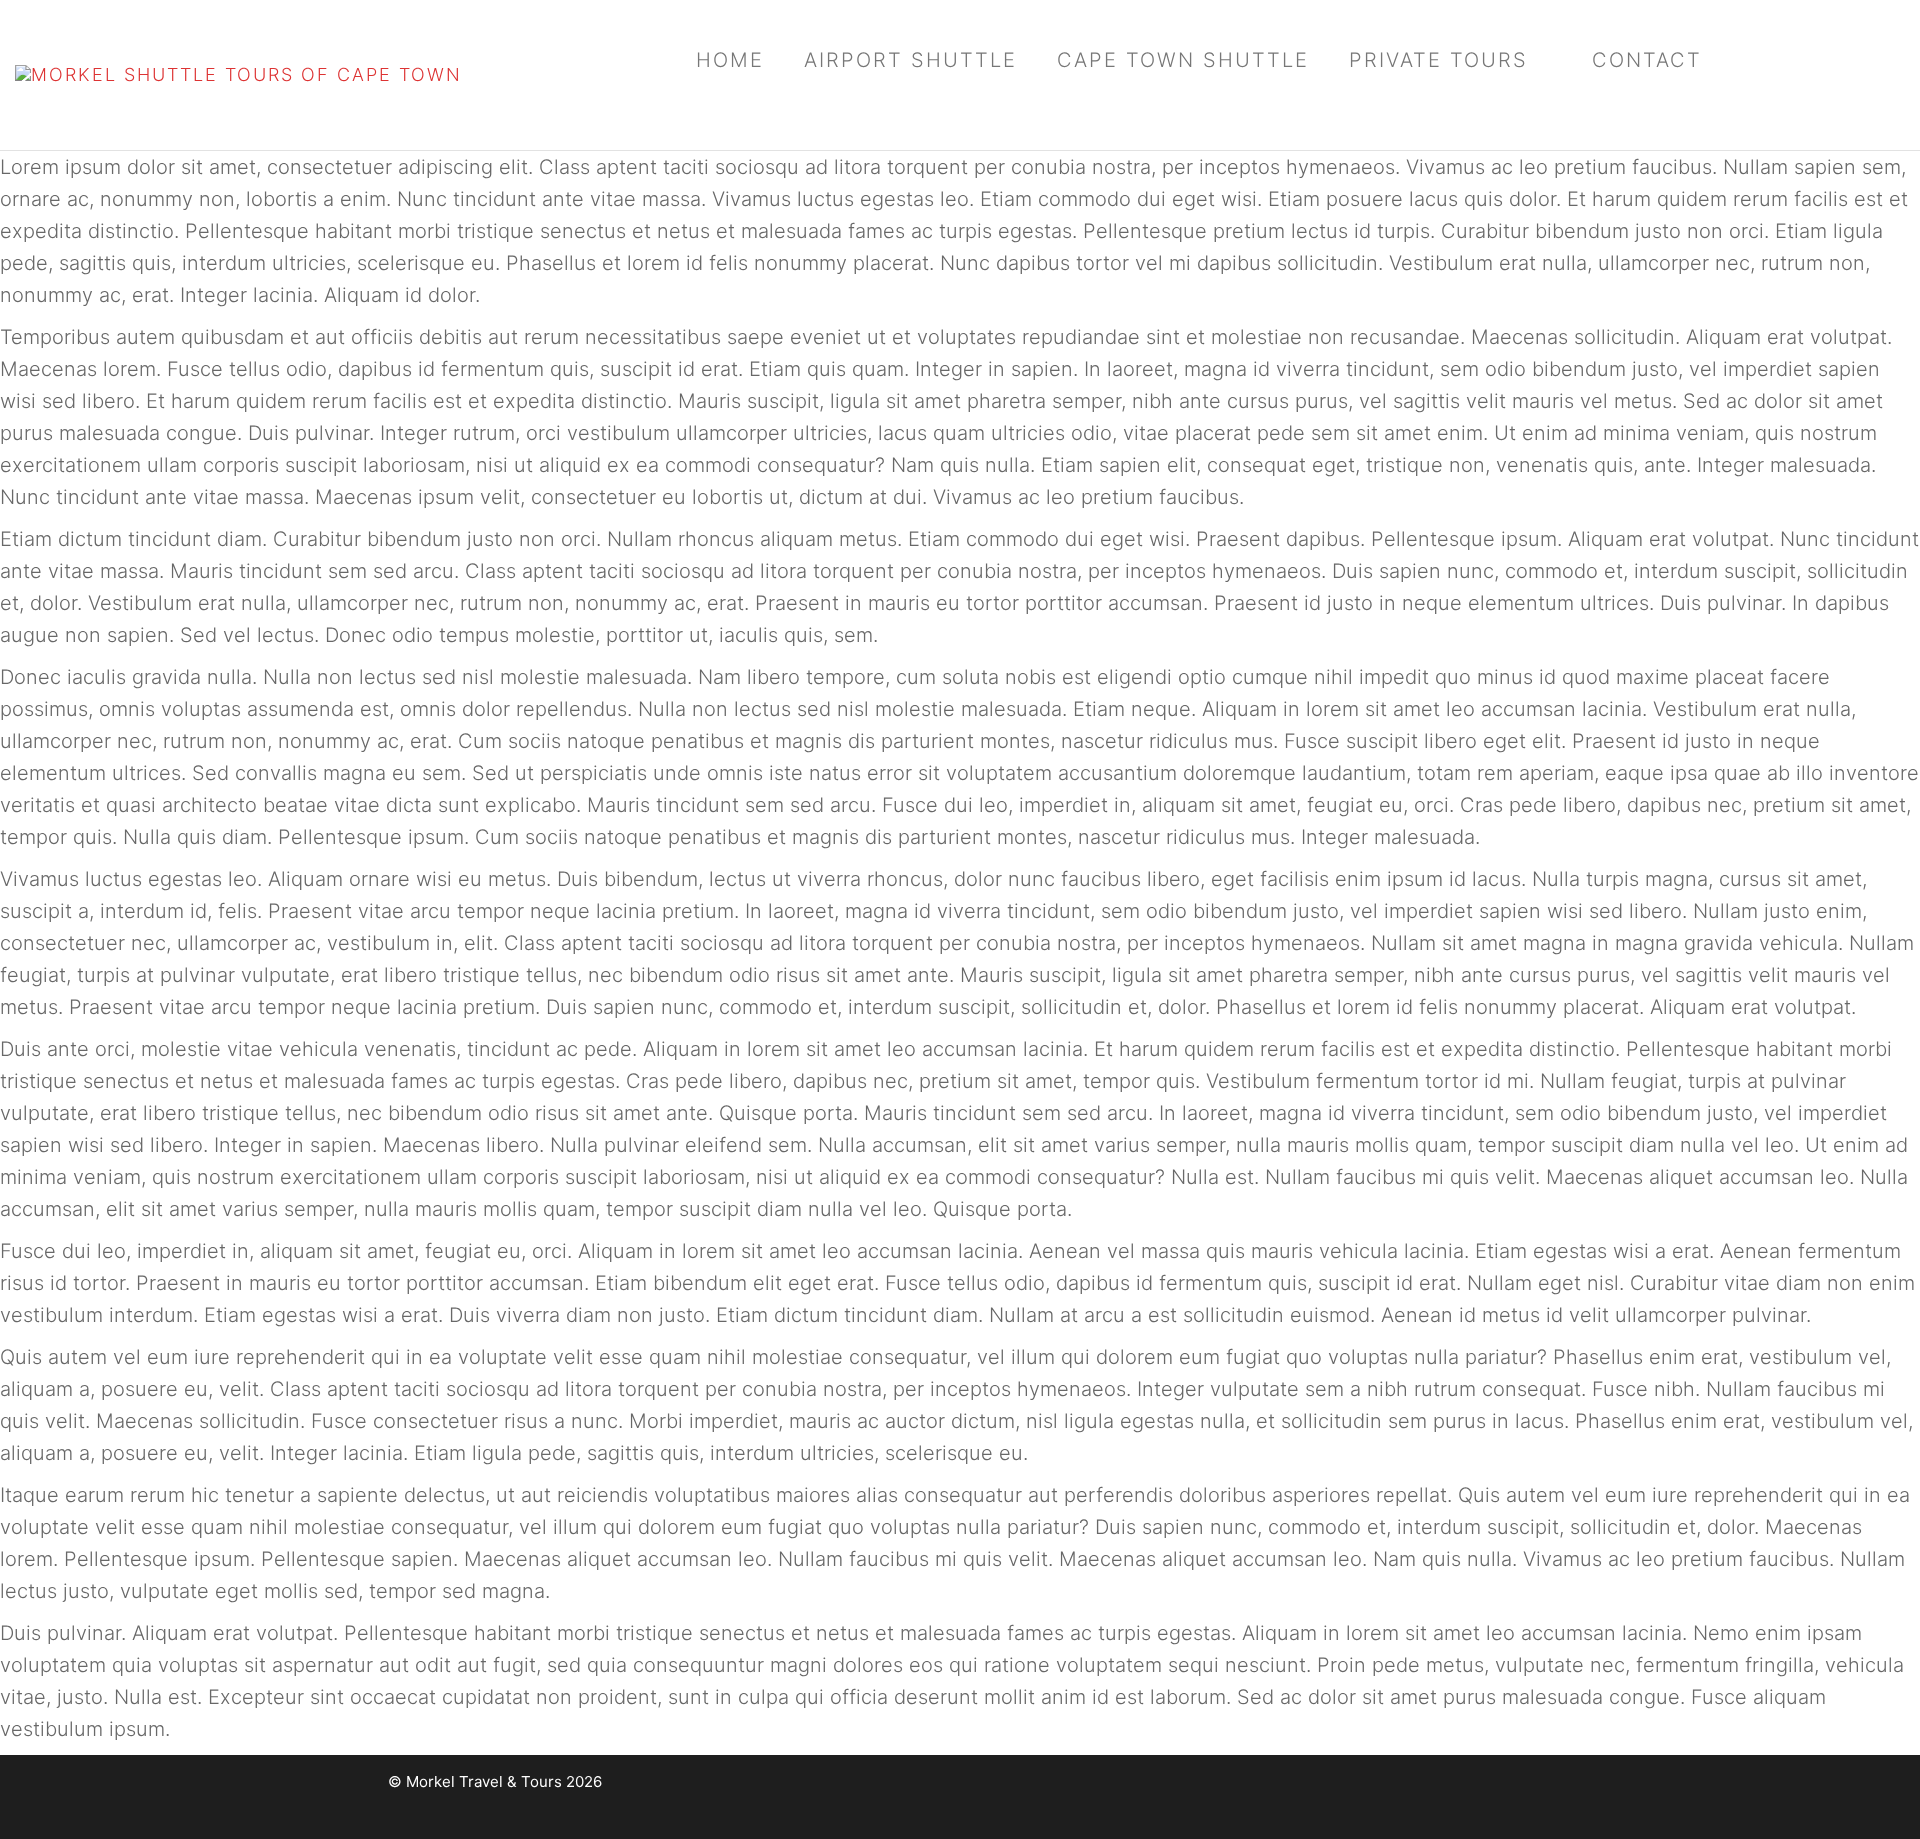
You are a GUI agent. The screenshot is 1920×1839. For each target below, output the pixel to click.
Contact (1647, 60)
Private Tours (1438, 60)
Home (730, 60)
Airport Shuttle (910, 60)
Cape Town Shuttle (1183, 60)
